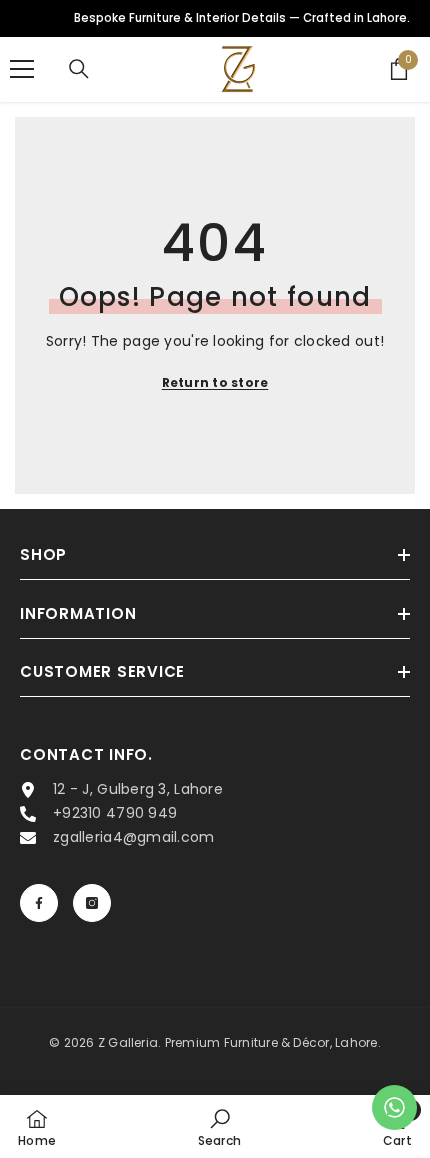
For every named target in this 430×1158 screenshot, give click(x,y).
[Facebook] (39, 903)
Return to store (215, 382)
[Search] (79, 69)
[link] (220, 1126)
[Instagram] (92, 903)
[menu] (22, 69)
